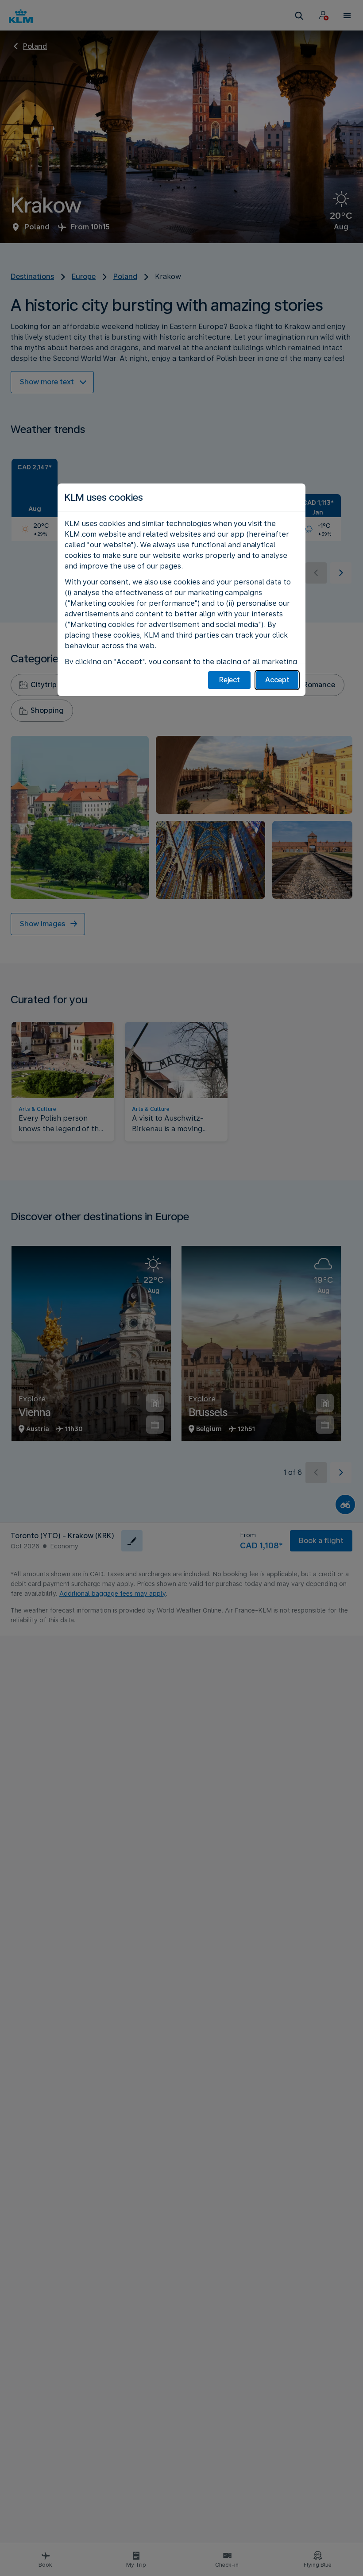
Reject (230, 680)
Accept (277, 680)
